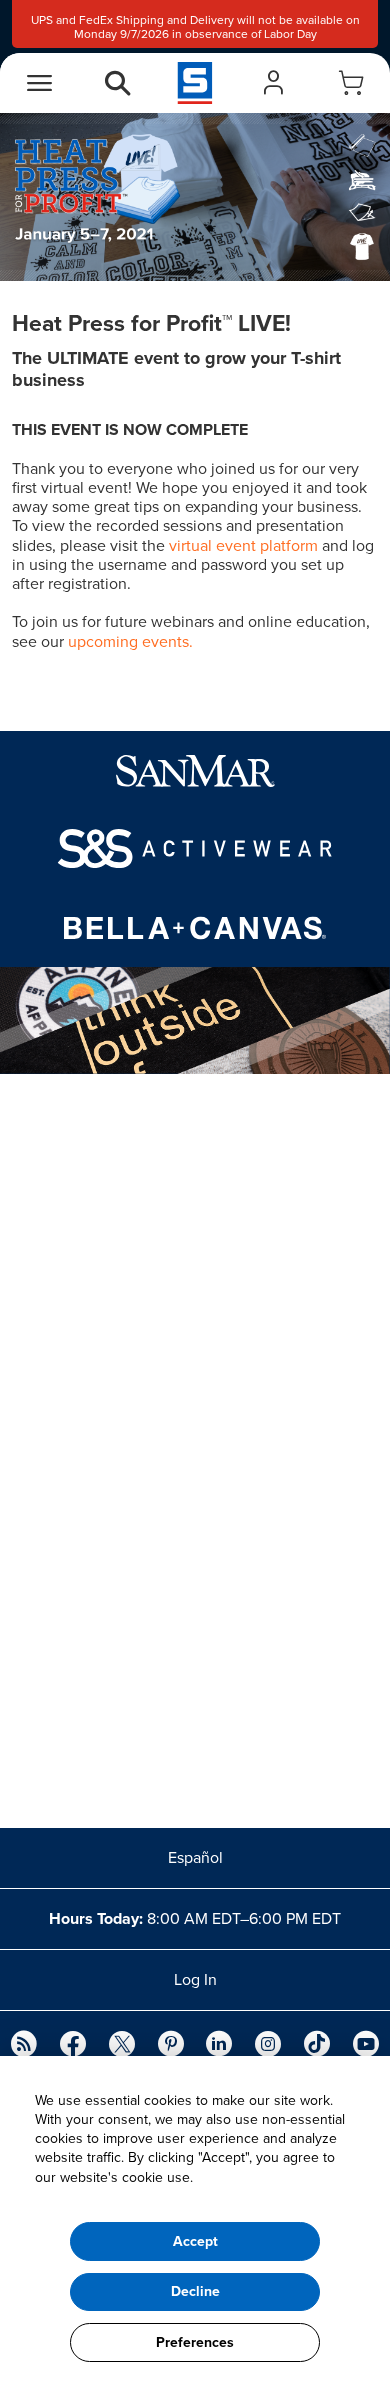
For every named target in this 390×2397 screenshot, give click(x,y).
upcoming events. (130, 642)
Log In (195, 1980)
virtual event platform (243, 546)
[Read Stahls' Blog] (24, 2045)
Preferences (195, 2342)
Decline (195, 2291)
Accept (195, 2241)
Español (195, 1858)
